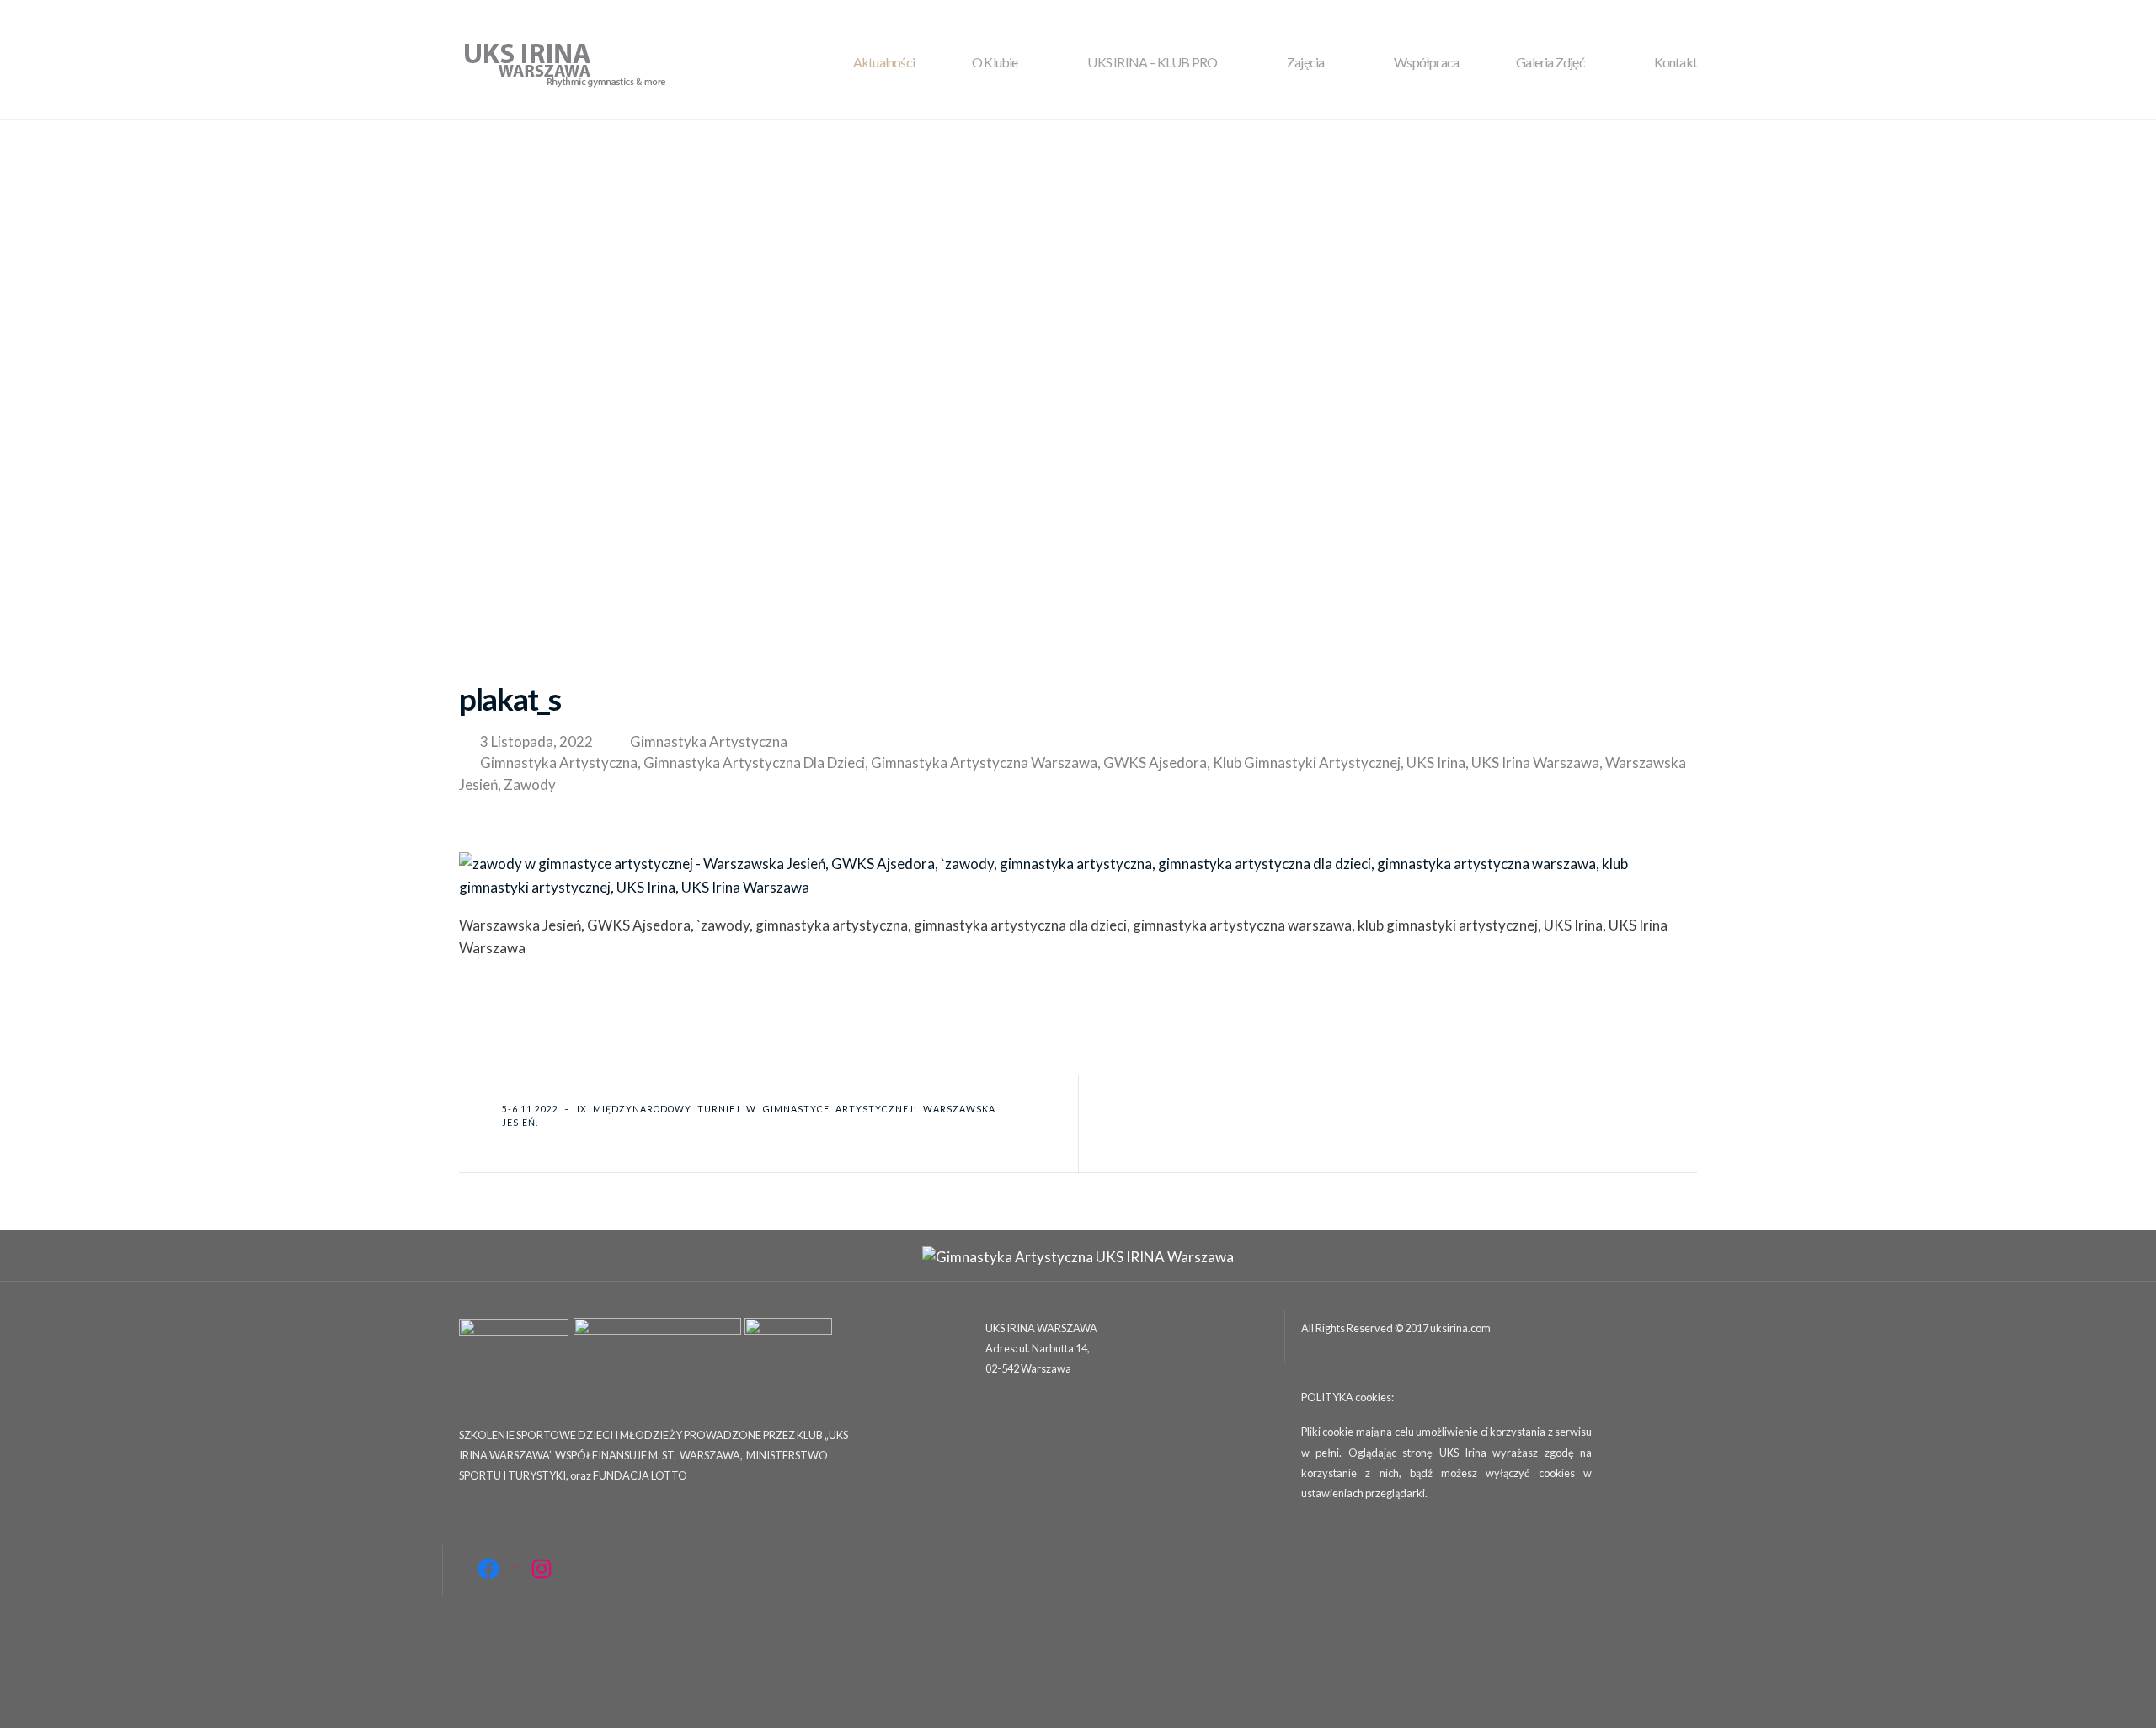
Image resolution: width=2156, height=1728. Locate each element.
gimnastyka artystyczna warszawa (984, 763)
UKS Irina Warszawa (1535, 763)
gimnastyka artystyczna (559, 763)
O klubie (995, 62)
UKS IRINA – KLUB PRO (1152, 62)
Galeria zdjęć (1550, 62)
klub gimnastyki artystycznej (1307, 763)
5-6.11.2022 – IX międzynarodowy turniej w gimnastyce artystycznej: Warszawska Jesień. (749, 1116)
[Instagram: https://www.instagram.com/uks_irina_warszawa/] (542, 1569)
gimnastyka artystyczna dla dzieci (754, 763)
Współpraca (1426, 62)
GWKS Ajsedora (1155, 763)
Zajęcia (1305, 62)
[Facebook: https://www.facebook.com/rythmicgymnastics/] (488, 1569)
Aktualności (884, 62)
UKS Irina (1436, 763)
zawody (530, 784)
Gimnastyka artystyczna (709, 741)
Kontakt (1676, 62)
